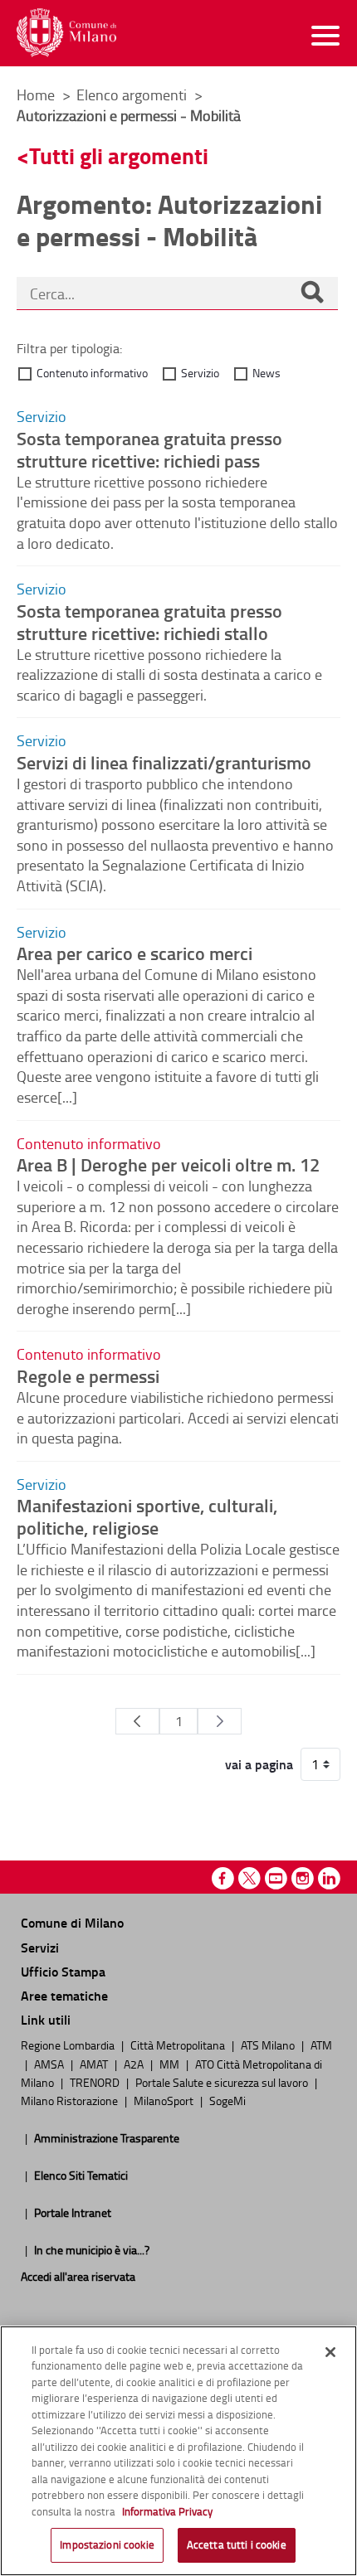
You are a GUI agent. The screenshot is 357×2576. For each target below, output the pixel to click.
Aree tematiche (64, 1995)
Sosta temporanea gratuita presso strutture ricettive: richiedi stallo (149, 621)
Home (36, 95)
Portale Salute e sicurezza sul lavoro (223, 2082)
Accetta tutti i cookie (237, 2544)
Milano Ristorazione (71, 2100)
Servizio (200, 373)
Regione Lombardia (69, 2045)
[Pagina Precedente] (137, 1721)
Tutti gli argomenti (119, 155)
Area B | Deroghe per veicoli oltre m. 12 (168, 1164)
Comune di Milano (72, 1922)
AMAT (95, 2064)
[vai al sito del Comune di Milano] (66, 33)
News (267, 373)
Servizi (40, 1947)
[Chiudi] (330, 2352)
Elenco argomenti (133, 95)
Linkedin (329, 1878)
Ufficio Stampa (63, 1971)
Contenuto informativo (92, 373)
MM (171, 2064)
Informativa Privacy (167, 2511)
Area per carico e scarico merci (134, 953)
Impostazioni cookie (107, 2544)
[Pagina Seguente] (220, 1721)
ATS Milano (269, 2045)
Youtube (276, 1878)
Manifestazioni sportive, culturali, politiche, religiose (147, 1516)
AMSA (50, 2064)
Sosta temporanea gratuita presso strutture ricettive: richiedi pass (149, 449)
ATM (321, 2045)
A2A (135, 2064)
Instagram (303, 1878)
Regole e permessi (88, 1375)
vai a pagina (259, 1764)
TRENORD (96, 2082)
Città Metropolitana (179, 2045)
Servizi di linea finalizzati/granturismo (164, 762)
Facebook (223, 1878)
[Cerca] (312, 293)
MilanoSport (165, 2100)
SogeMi (227, 2100)
